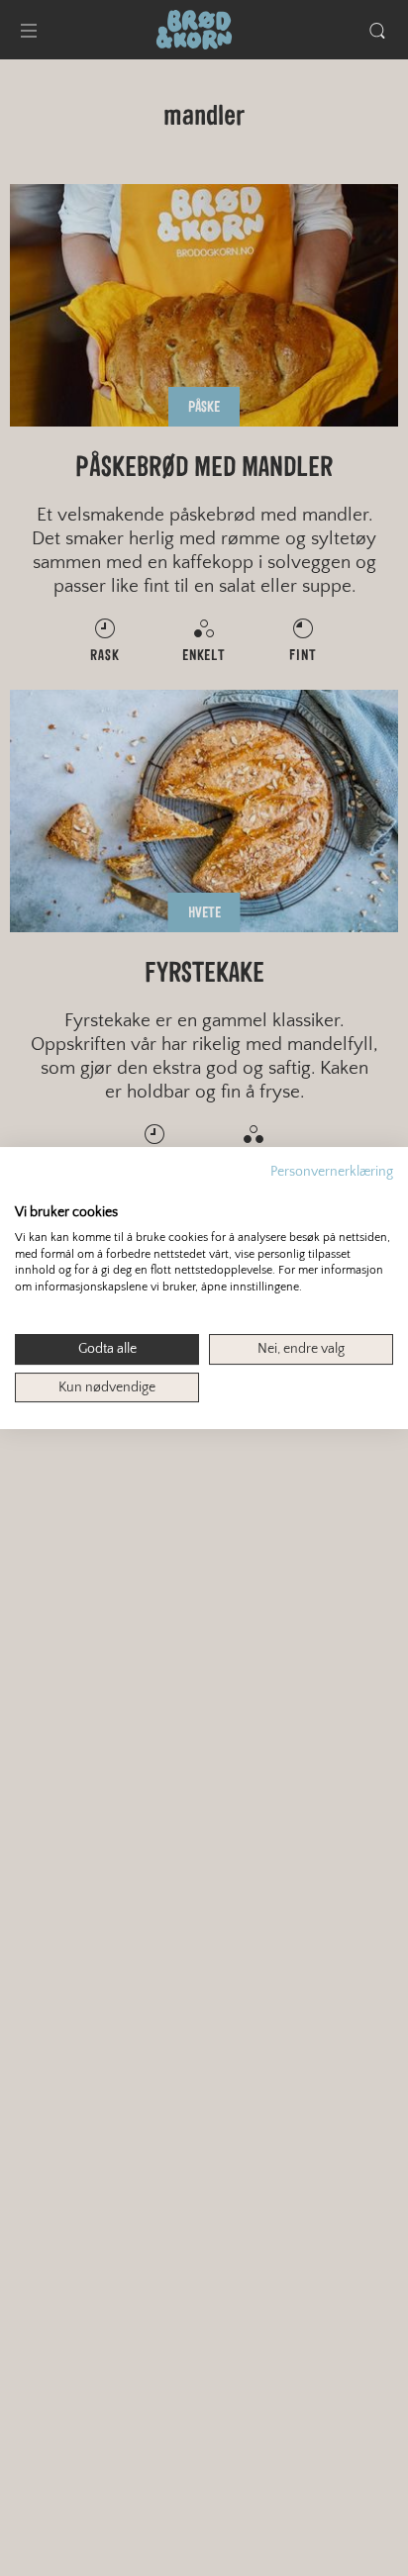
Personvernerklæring (332, 1172)
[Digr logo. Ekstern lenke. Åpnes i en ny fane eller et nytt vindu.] (28, 1191)
